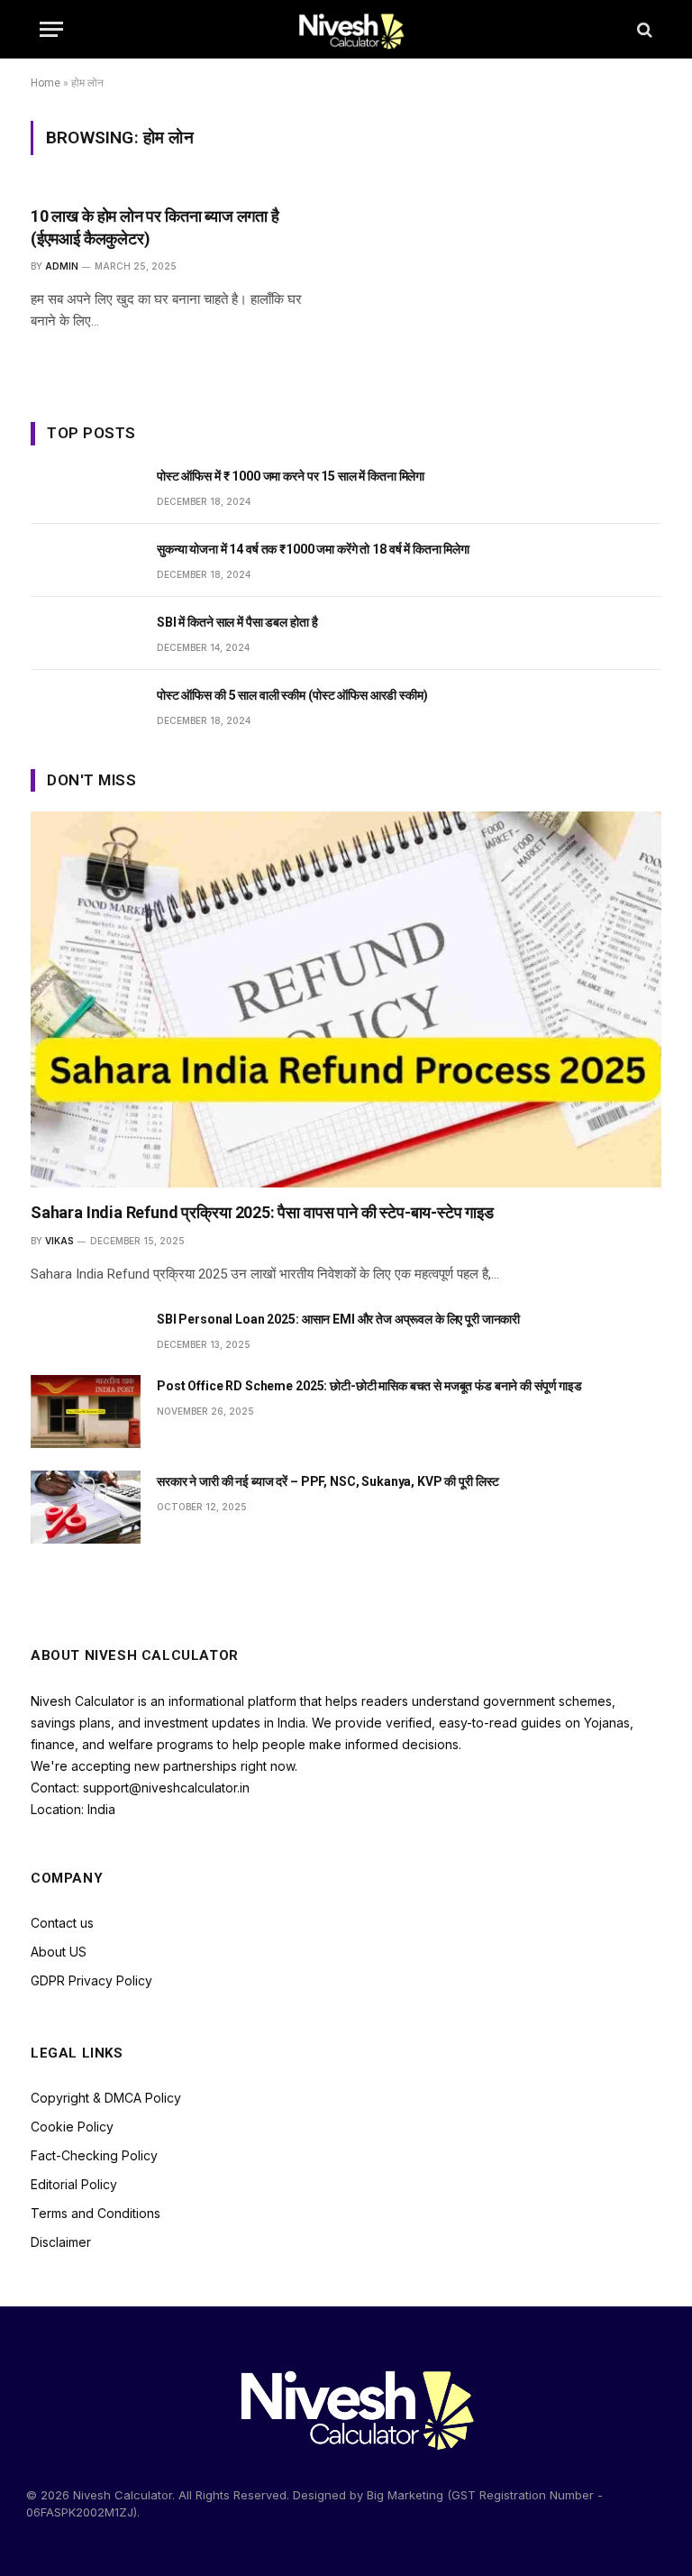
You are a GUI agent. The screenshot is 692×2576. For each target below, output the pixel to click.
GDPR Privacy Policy (91, 1980)
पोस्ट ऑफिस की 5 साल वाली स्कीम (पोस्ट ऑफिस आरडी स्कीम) (292, 695)
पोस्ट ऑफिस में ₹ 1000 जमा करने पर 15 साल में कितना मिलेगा (291, 476)
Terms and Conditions (96, 2213)
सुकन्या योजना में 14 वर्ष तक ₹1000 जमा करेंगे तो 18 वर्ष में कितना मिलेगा (313, 549)
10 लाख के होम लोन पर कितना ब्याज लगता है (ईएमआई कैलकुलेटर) (155, 227)
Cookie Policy (72, 2127)
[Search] (643, 29)
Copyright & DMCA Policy (106, 2098)
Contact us (62, 1923)
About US (59, 1952)
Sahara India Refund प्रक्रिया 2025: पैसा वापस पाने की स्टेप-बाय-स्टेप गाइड (262, 1212)
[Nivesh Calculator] (346, 29)
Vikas (59, 1241)
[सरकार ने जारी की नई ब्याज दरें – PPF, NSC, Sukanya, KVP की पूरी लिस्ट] (86, 1507)
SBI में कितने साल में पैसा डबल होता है (237, 622)
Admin (62, 266)
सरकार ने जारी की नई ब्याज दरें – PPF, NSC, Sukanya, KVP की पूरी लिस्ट (328, 1481)
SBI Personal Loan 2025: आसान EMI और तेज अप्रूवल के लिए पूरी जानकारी (338, 1319)
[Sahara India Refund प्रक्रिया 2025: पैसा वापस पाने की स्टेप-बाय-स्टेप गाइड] (346, 999)
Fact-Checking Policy (94, 2155)
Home (46, 83)
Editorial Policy (74, 2184)
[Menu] (51, 29)
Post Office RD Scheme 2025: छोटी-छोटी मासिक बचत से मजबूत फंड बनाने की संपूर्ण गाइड (369, 1386)
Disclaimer (61, 2242)
